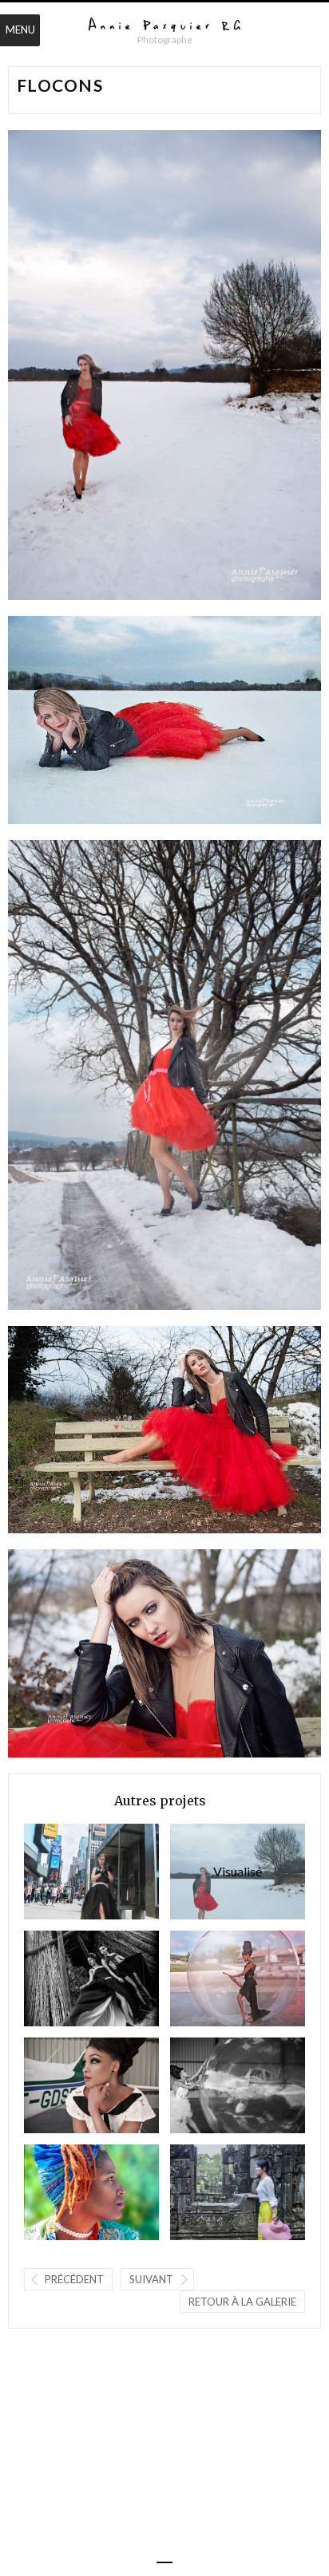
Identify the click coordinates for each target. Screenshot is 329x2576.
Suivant (151, 2279)
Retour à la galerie (242, 2302)
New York (63, 1871)
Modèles (210, 2192)
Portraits (63, 2192)
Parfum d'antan (63, 1978)
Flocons (216, 1871)
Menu (20, 30)
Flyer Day (63, 2085)
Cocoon (210, 2085)
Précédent (74, 2279)
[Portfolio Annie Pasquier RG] (164, 26)
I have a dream (210, 1978)
